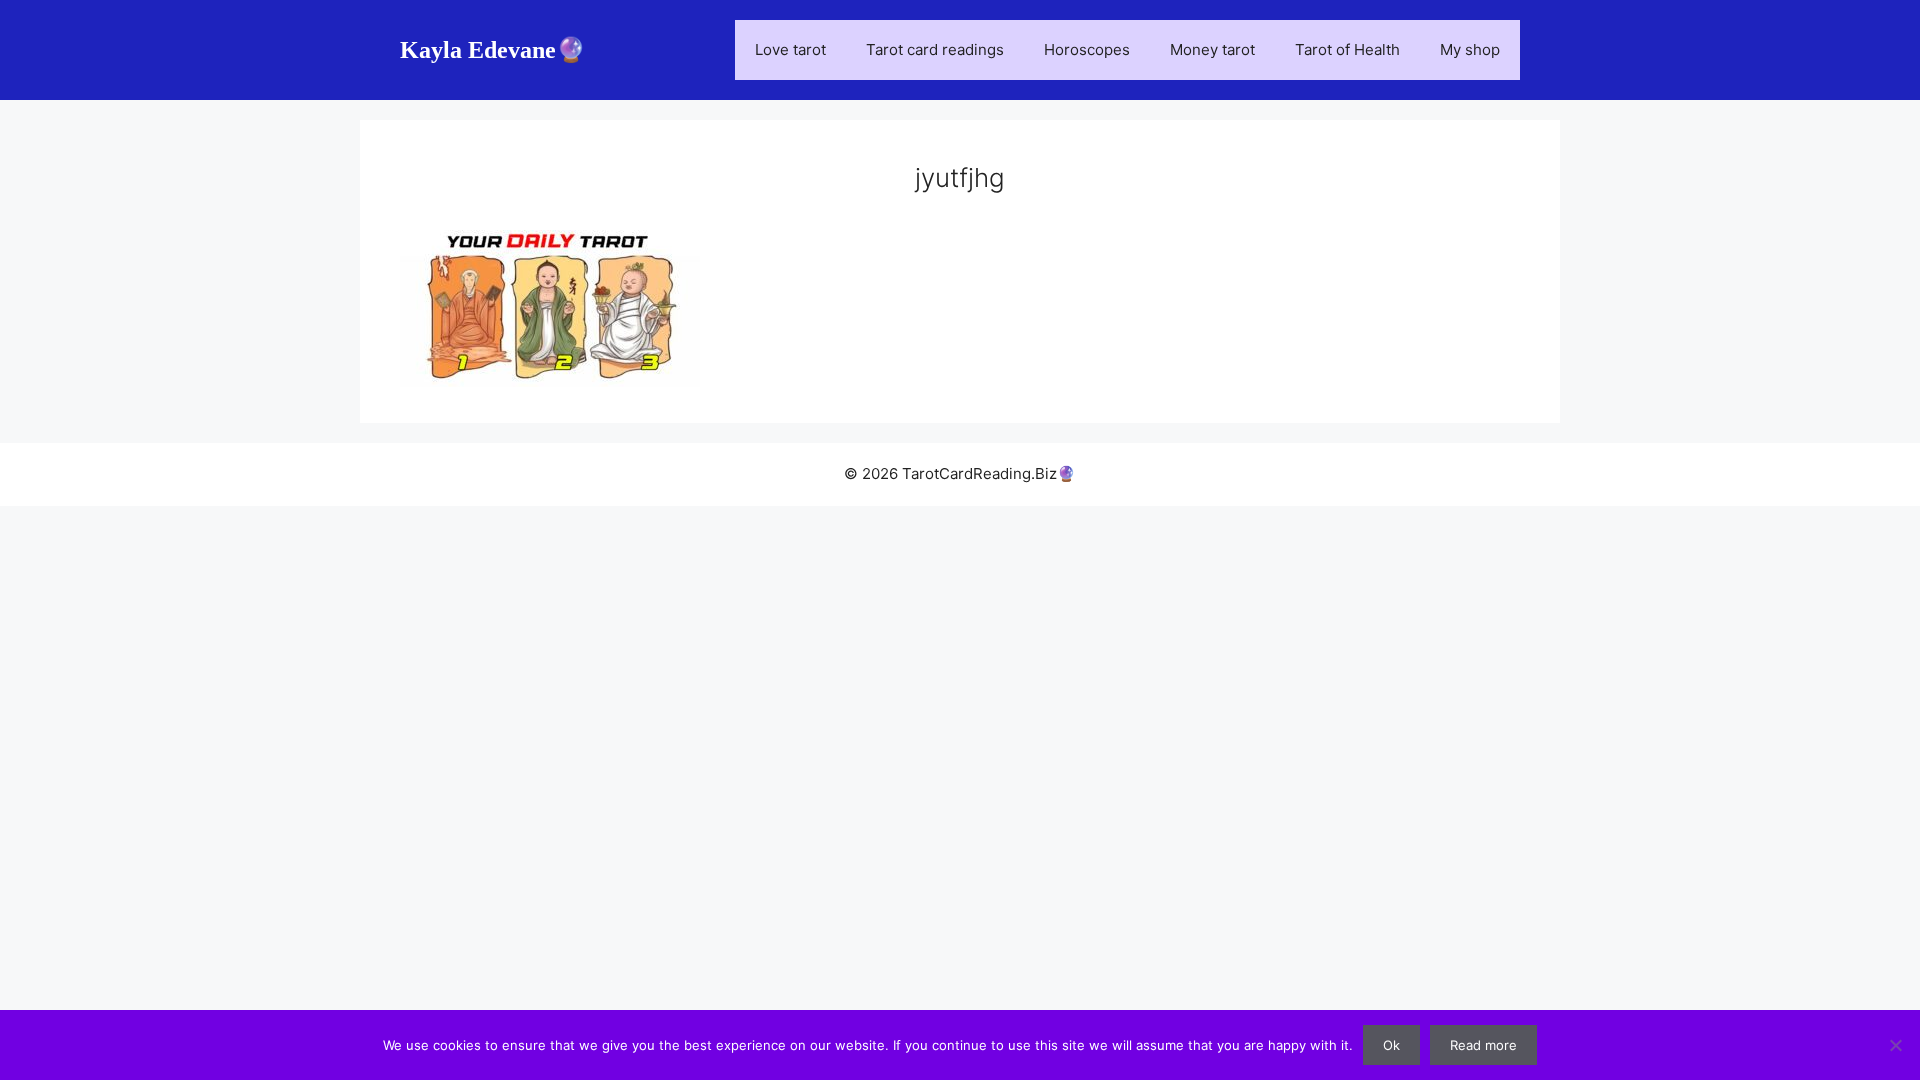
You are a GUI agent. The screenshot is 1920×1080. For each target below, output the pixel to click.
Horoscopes (1087, 49)
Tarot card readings (935, 49)
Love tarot (790, 49)
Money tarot (1212, 49)
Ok (1391, 1045)
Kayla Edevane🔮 (493, 50)
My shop (1470, 49)
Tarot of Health (1347, 49)
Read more (1483, 1045)
